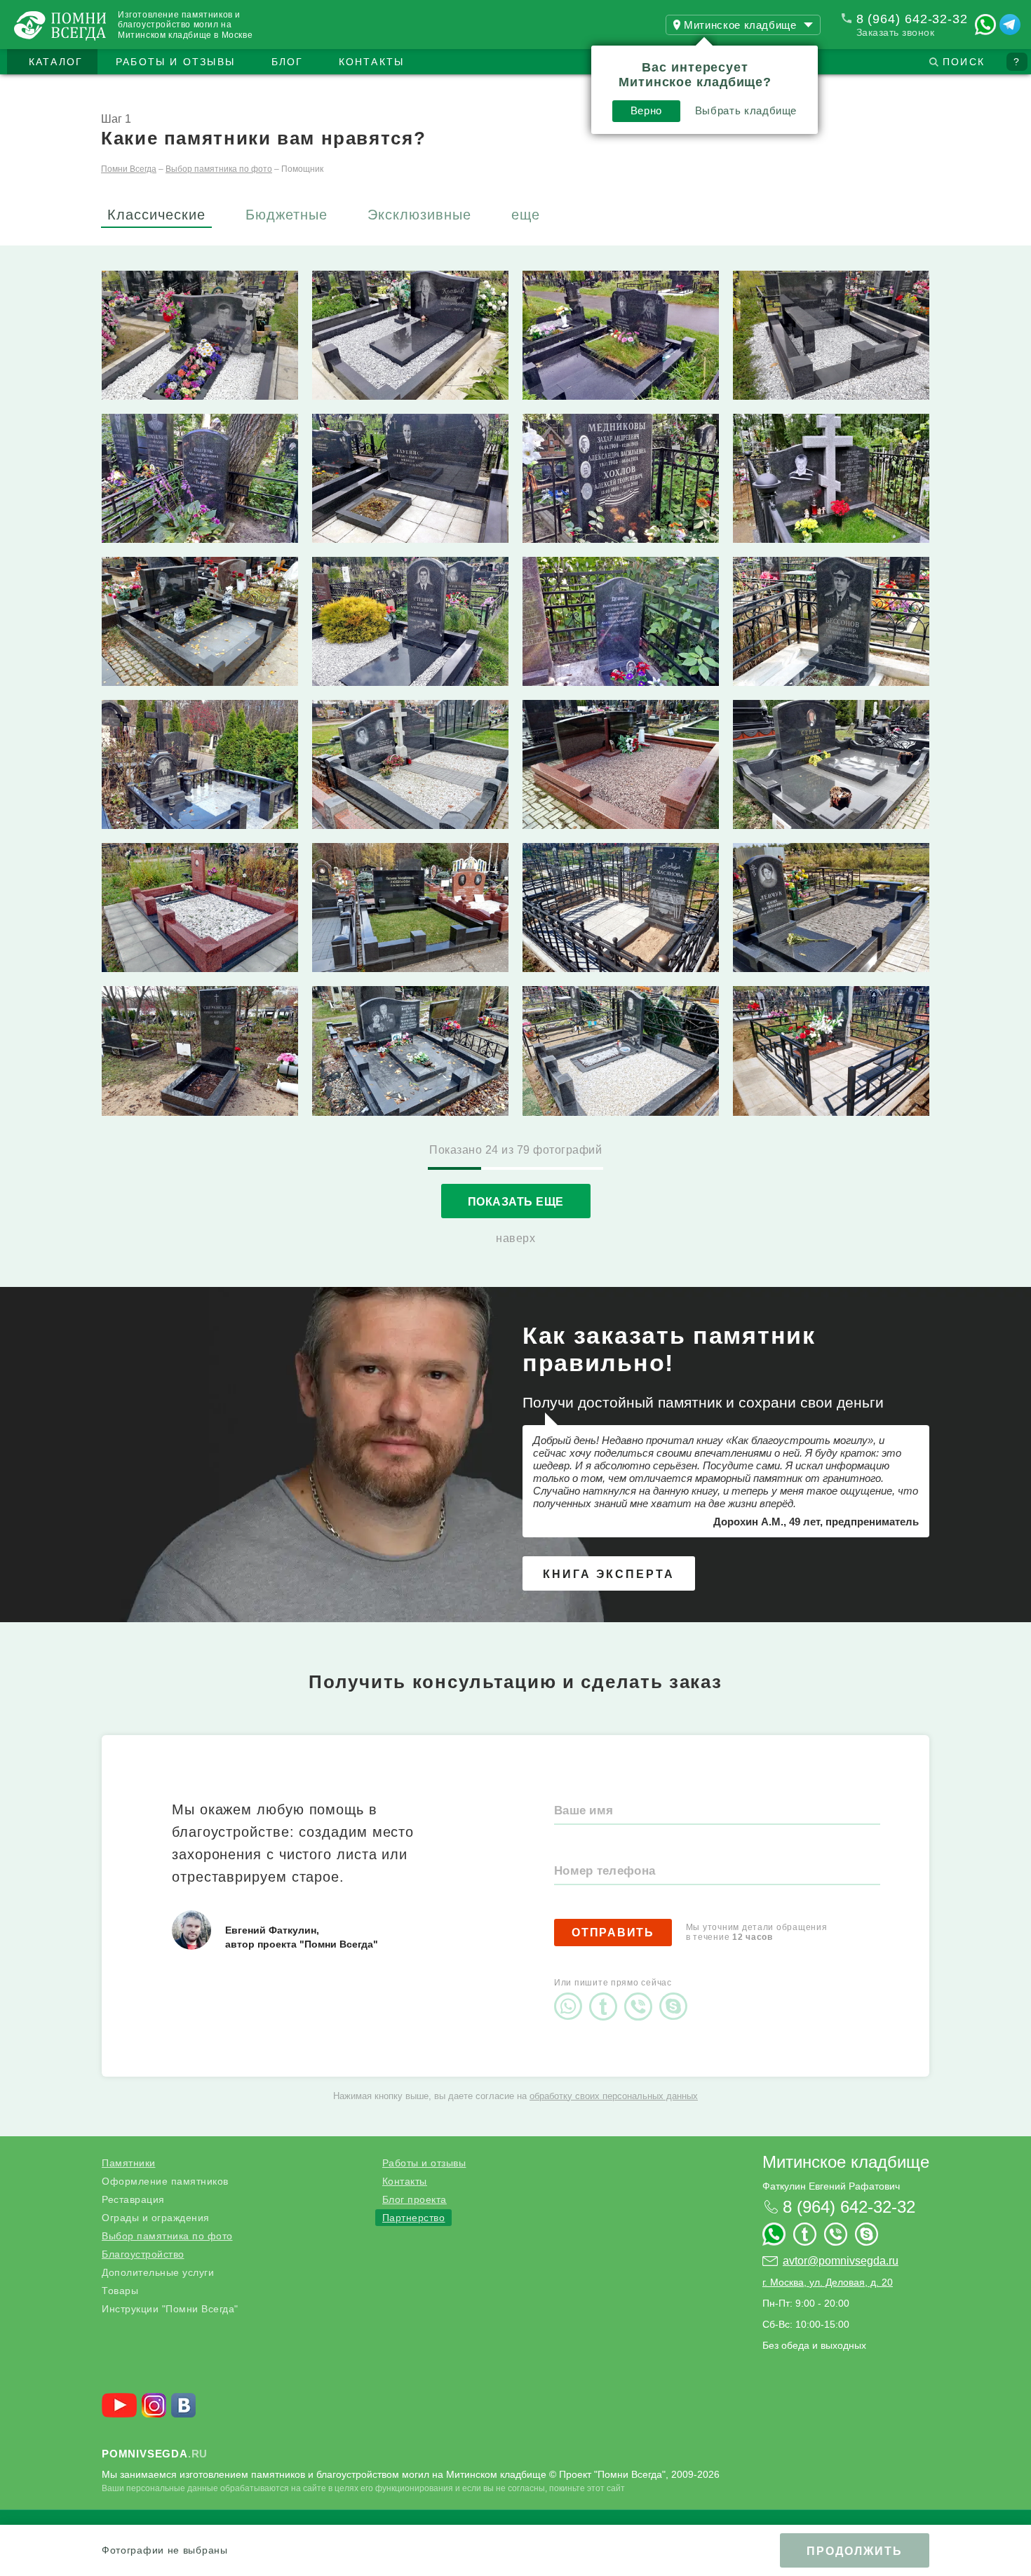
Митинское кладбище (846, 2162)
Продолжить (855, 2551)
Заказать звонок (896, 32)
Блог (288, 62)
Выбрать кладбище (746, 110)
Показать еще (516, 1202)
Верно (646, 110)
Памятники (129, 2163)
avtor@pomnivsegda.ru (841, 2261)
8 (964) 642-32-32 (912, 19)
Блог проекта (415, 2199)
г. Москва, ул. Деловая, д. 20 (828, 2282)
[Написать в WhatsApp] (985, 25)
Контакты (372, 62)
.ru (155, 2454)
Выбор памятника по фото (167, 2236)
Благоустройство (143, 2254)
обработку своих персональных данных (614, 2096)
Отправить (613, 1933)
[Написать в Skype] (677, 1995)
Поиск (964, 62)
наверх (515, 1238)
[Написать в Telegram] (1010, 25)
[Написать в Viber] (642, 1995)
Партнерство (414, 2218)
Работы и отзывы (175, 62)
